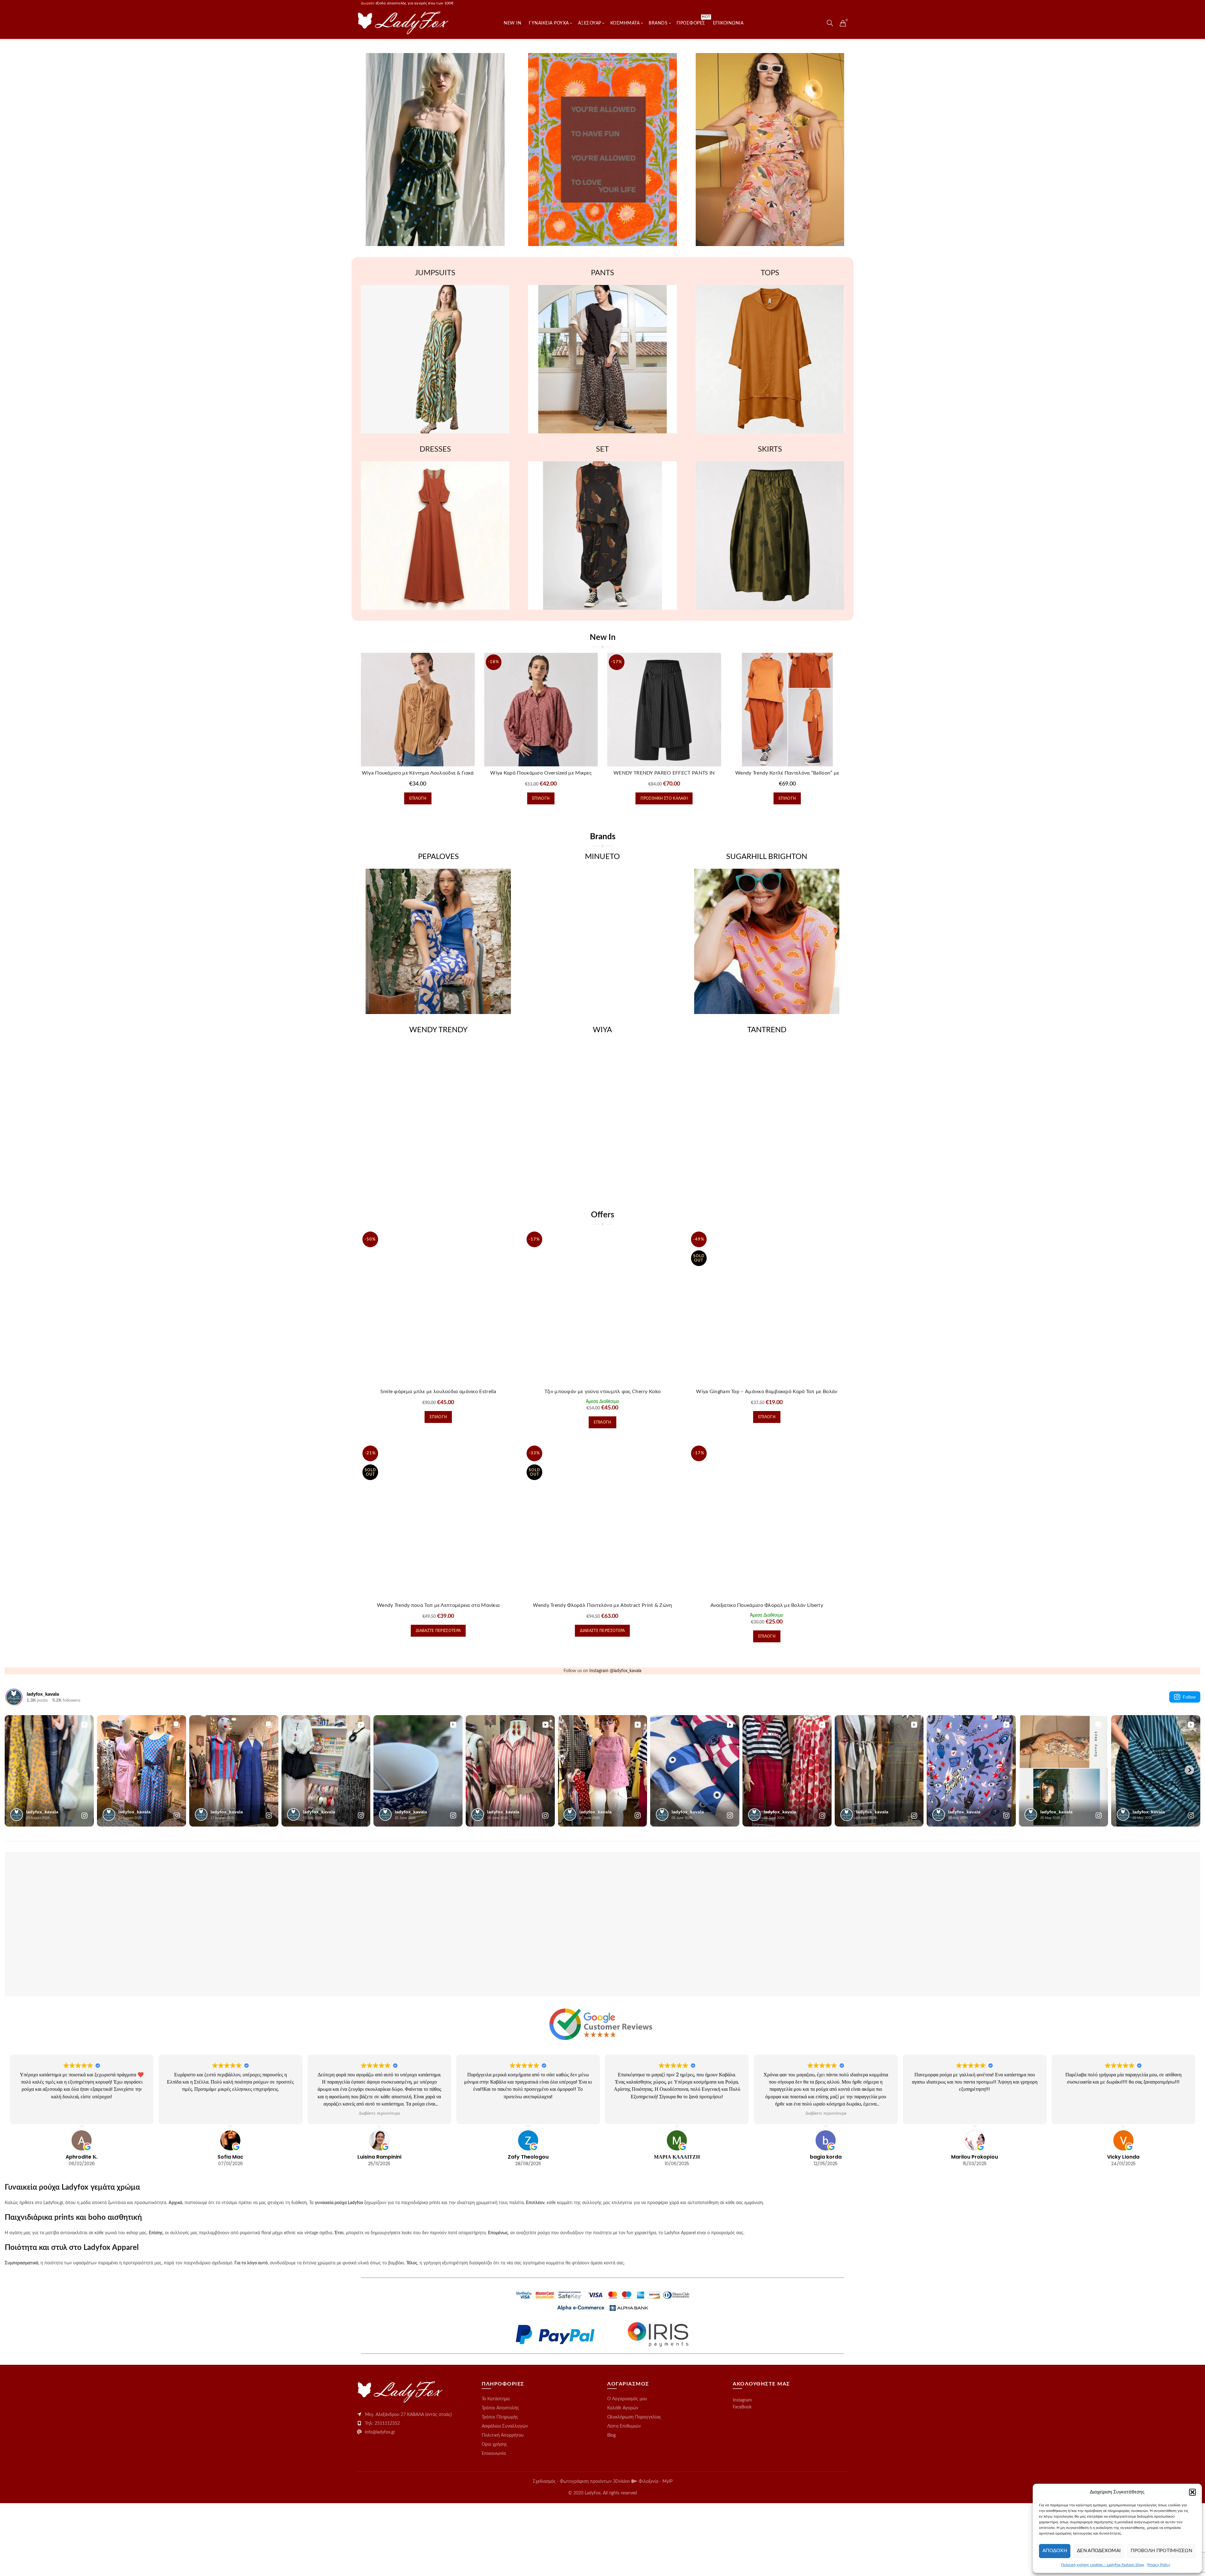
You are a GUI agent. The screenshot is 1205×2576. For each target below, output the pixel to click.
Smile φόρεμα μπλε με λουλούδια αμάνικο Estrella (438, 1392)
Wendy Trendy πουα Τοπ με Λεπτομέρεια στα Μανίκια (438, 1605)
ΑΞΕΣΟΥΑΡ (590, 23)
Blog (611, 2435)
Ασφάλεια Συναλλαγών (505, 2426)
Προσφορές (693, 20)
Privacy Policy (1159, 2565)
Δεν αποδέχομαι (1099, 2551)
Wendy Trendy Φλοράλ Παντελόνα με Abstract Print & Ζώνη (602, 1605)
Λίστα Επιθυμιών (624, 2426)
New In (512, 23)
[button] (1192, 2492)
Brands (658, 23)
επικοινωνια (728, 23)
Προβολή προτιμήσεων (1161, 2551)
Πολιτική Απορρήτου (503, 2435)
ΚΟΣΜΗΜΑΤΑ (625, 23)
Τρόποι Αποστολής (500, 2408)
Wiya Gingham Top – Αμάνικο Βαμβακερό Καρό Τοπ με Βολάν (767, 1392)
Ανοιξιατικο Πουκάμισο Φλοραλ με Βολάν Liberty (767, 1605)
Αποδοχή (1055, 2551)
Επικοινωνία (494, 2454)
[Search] (830, 23)
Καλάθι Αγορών (623, 2408)
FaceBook (742, 2407)
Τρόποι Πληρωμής (500, 2417)
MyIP (667, 2482)
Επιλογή (418, 798)
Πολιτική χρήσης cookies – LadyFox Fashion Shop (1103, 2565)
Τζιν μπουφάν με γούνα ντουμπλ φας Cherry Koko (603, 1392)
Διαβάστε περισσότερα (438, 1631)
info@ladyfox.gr (380, 2432)
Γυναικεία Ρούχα (549, 23)
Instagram (742, 2400)
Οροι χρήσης (494, 2445)
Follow (1189, 1697)
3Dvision (622, 2482)
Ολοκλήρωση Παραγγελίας (634, 2417)
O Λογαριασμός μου (627, 2399)
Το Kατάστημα (496, 2399)
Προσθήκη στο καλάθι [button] (664, 798)
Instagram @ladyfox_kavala (615, 1671)
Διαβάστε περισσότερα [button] (379, 2113)
